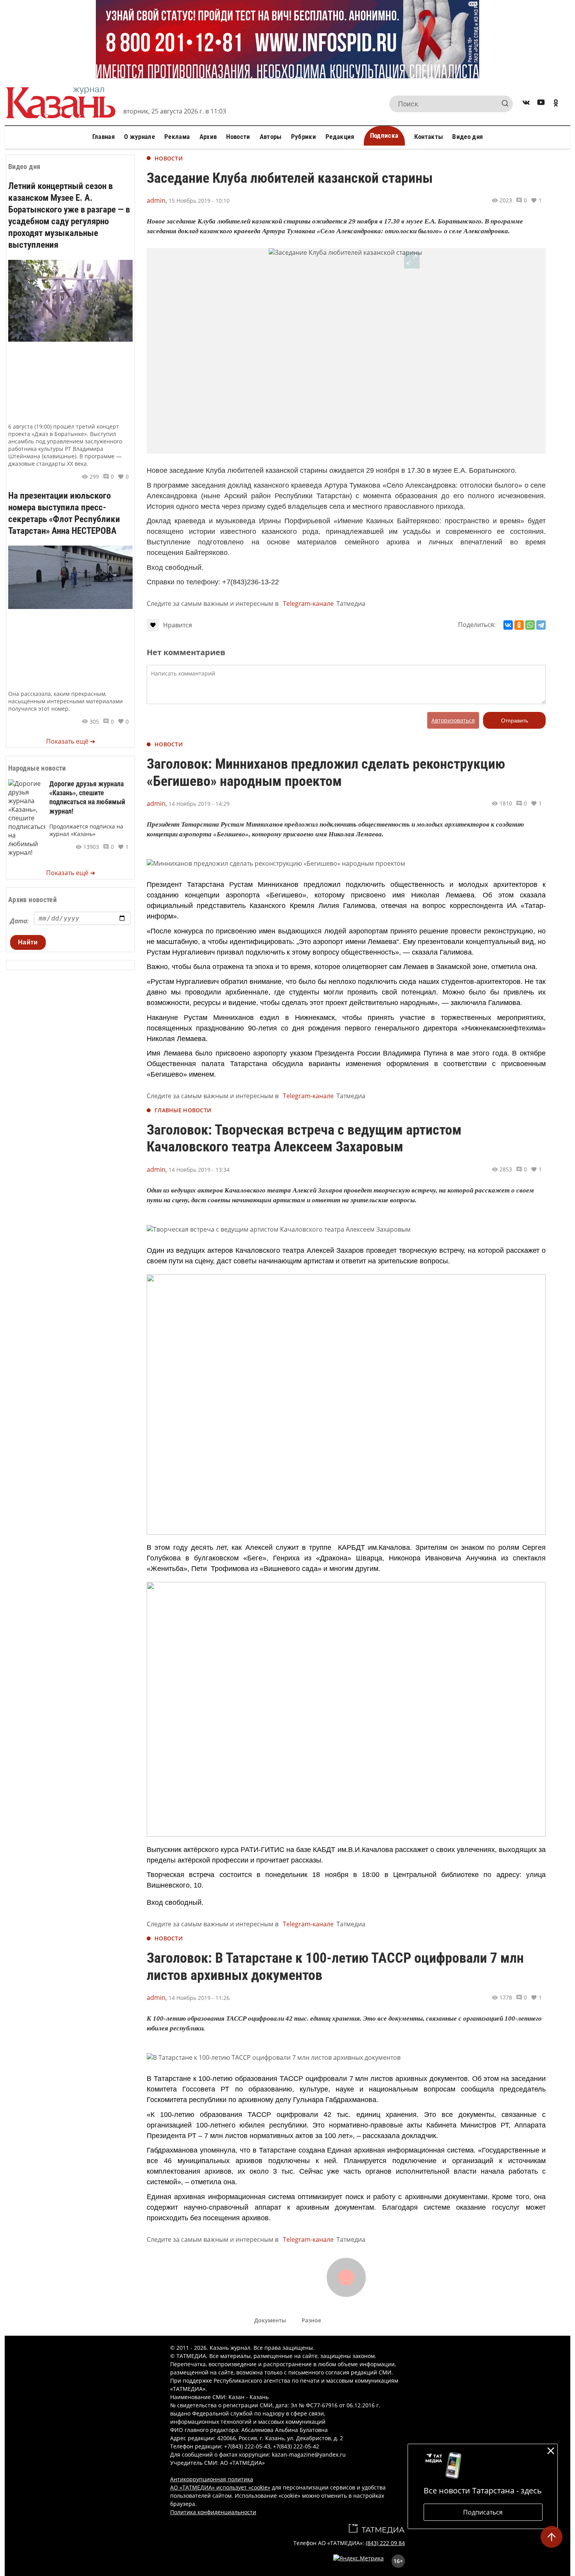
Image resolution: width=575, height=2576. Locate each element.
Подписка (384, 135)
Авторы (271, 137)
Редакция (340, 137)
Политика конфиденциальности (213, 2512)
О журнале (139, 137)
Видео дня (467, 137)
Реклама (177, 137)
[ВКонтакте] (508, 625)
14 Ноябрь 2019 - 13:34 (199, 1170)
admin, (157, 200)
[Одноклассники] (519, 625)
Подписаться (483, 2512)
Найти (28, 942)
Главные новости (183, 1110)
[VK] (526, 104)
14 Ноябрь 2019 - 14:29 (199, 804)
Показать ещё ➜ (71, 741)
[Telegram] (541, 625)
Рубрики (304, 137)
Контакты (429, 137)
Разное (311, 2320)
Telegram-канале (308, 603)
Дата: (19, 921)
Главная (103, 137)
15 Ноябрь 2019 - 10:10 (199, 201)
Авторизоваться (453, 720)
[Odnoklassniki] (556, 104)
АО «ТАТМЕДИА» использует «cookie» (220, 2487)
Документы (270, 2320)
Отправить (515, 721)
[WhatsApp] (530, 625)
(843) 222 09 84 (385, 2543)
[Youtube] (541, 104)
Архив (208, 137)
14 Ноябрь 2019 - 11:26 (199, 1998)
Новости (238, 137)
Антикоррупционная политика (212, 2479)
